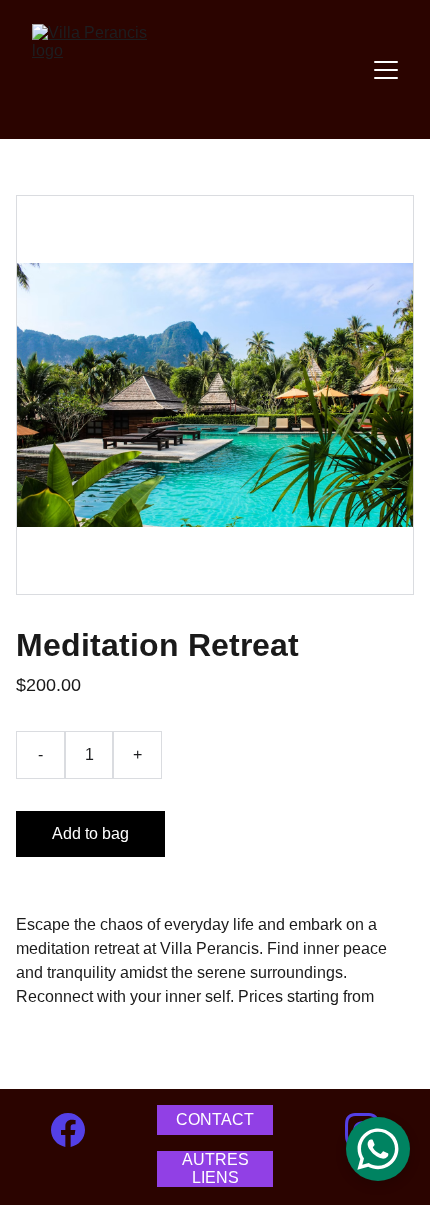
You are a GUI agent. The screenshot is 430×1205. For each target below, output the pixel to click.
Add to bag (90, 833)
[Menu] (386, 70)
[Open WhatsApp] (378, 1149)
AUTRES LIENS (215, 1168)
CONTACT (215, 1119)
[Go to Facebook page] (68, 1130)
